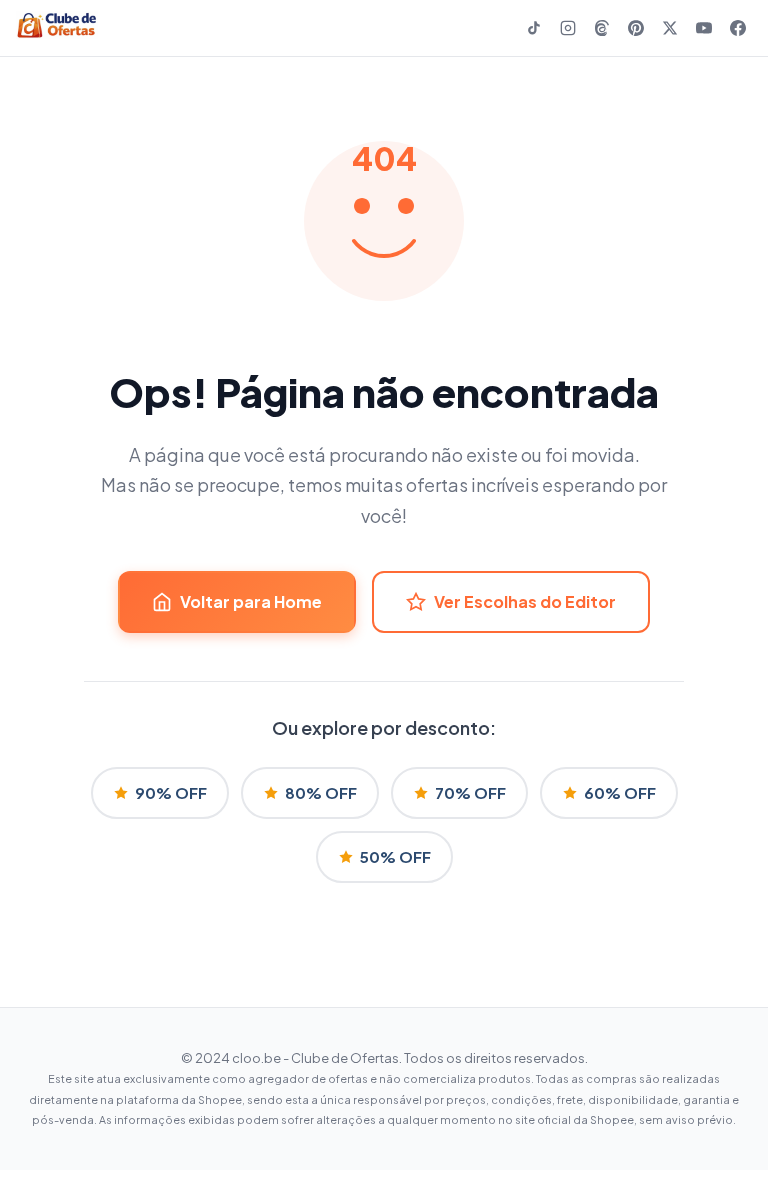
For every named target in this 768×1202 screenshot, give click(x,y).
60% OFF (620, 792)
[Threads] (602, 28)
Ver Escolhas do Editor (525, 601)
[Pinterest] (636, 28)
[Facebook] (738, 28)
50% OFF (395, 856)
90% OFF (171, 792)
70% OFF (470, 792)
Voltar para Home (251, 601)
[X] (670, 28)
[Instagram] (568, 28)
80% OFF (321, 792)
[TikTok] (534, 28)
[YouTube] (704, 28)
